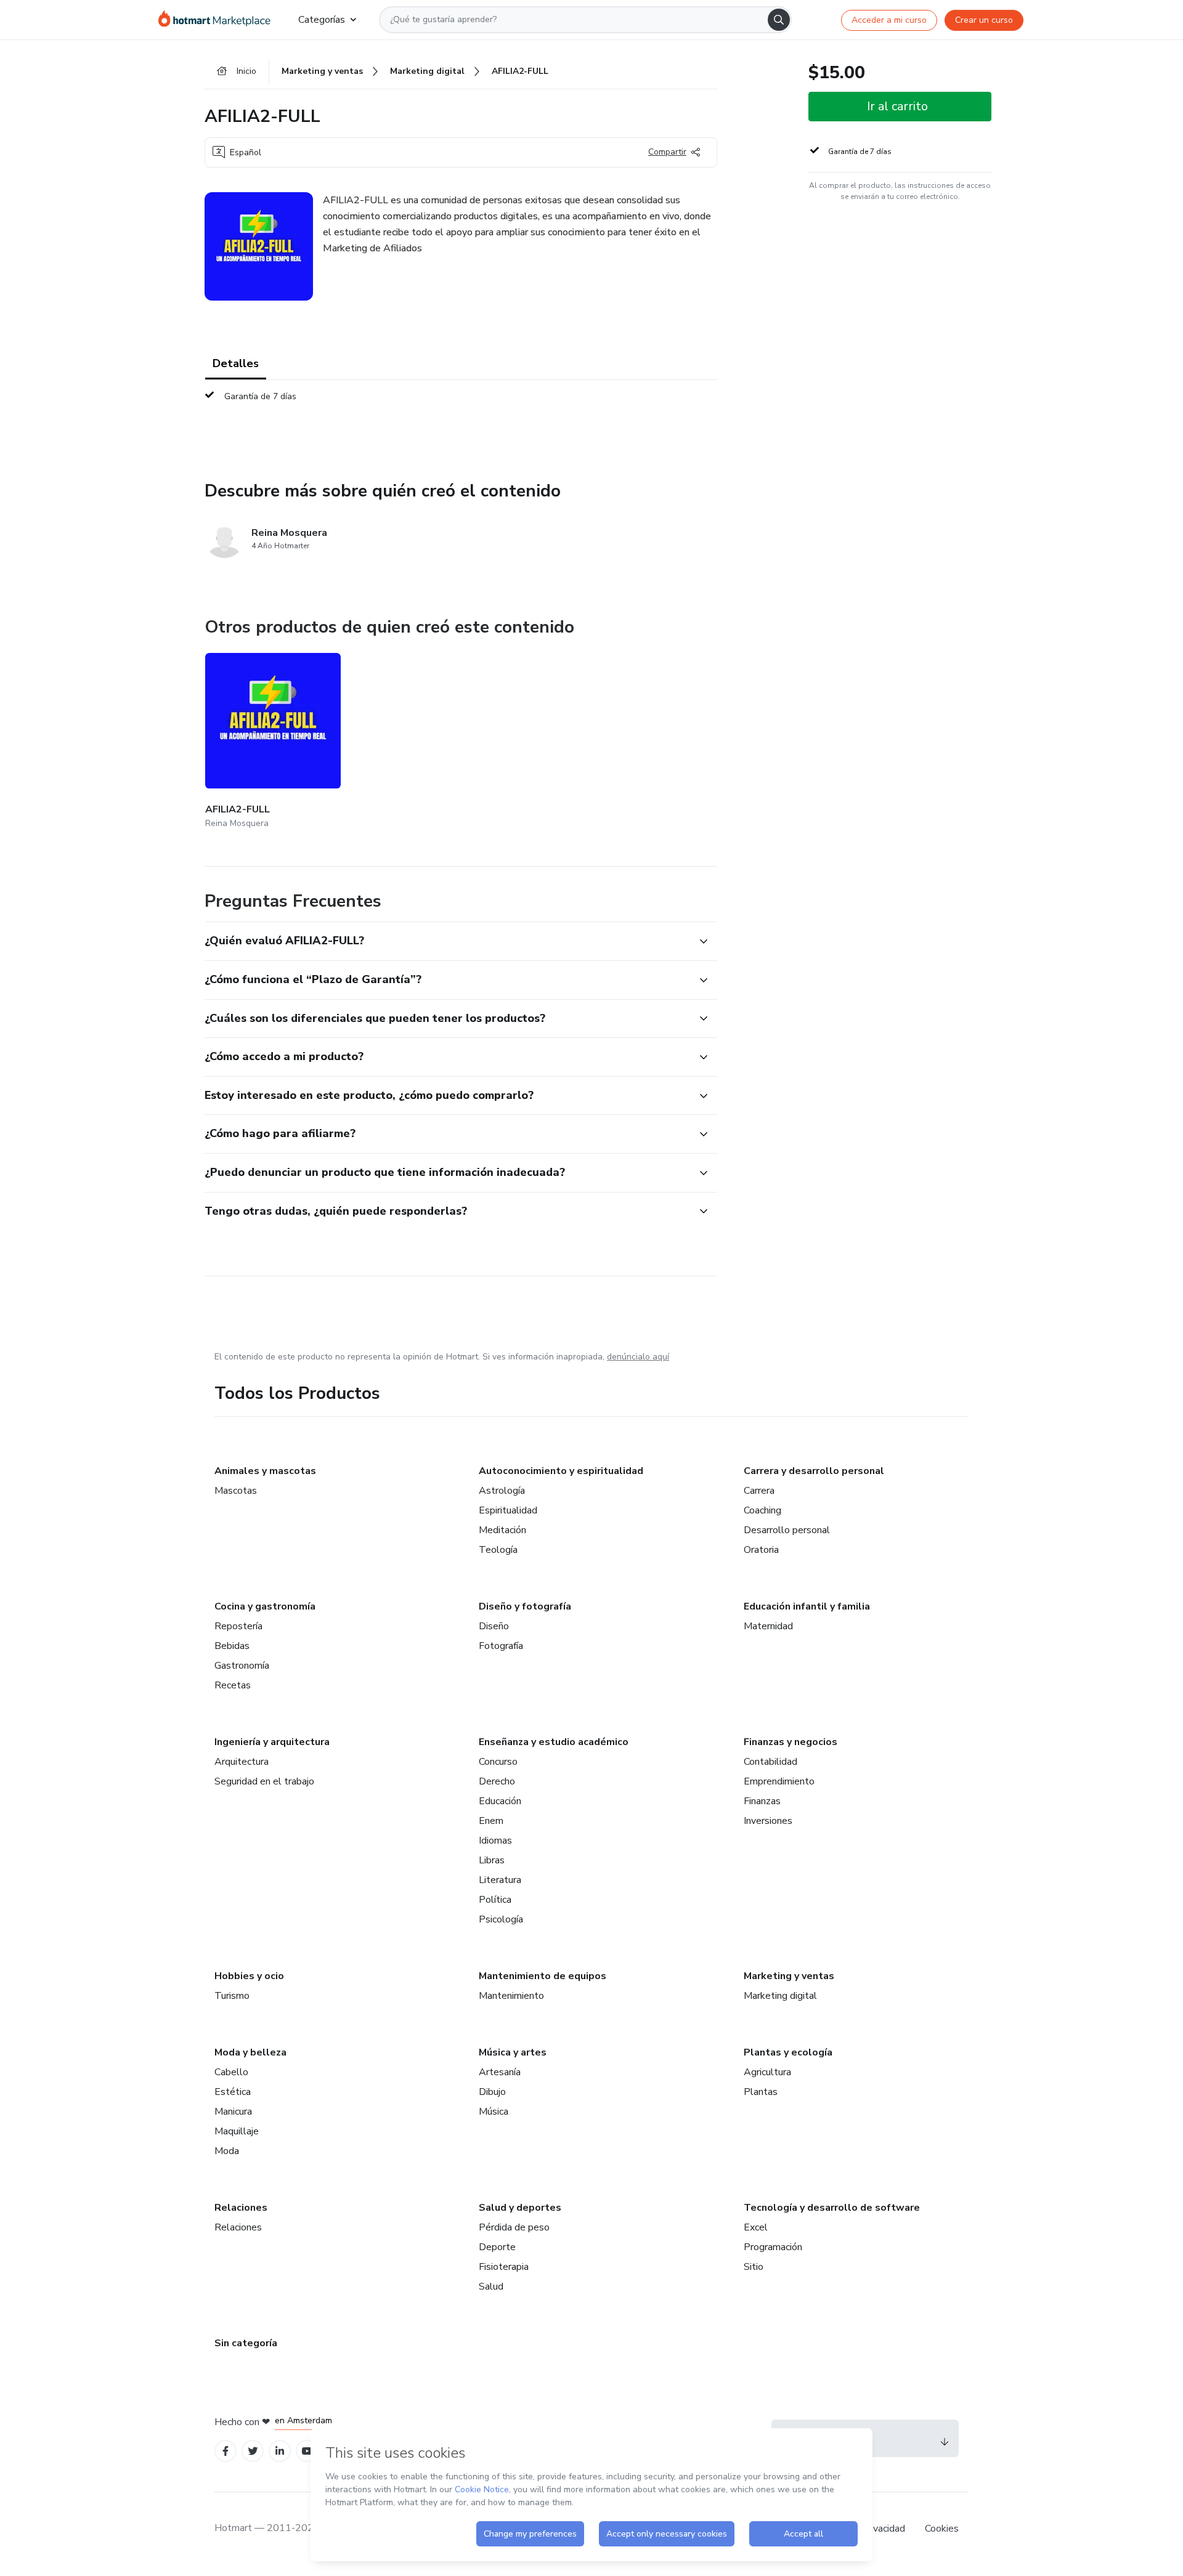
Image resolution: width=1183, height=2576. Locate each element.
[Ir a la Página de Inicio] (218, 20)
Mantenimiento (511, 1996)
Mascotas (236, 1491)
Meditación (502, 1530)
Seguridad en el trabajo (264, 1781)
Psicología (501, 1919)
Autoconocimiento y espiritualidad (561, 1471)
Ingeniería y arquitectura (272, 1742)
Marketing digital (780, 1996)
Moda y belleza (250, 2052)
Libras (492, 1860)
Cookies (942, 2529)
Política (495, 1900)
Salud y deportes (520, 2208)
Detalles (236, 363)
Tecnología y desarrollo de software (832, 2208)
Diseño (494, 1626)
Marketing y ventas (789, 1976)
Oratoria (761, 1550)
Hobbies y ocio (249, 1976)
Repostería (238, 1626)
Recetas (233, 1685)
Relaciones (241, 2208)
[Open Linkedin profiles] (280, 2451)
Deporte (497, 2247)
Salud (491, 2286)
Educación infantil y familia (807, 1606)
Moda (227, 2151)
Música (494, 2112)
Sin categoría (246, 2343)
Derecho (497, 1781)
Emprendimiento (779, 1781)
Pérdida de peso (514, 2227)
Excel (756, 2227)
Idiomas (495, 1841)
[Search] (779, 20)
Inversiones (768, 1821)
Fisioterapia (504, 2267)
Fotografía (501, 1646)
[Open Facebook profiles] (226, 2451)
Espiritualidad (508, 1510)
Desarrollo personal (787, 1530)
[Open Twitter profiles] (253, 2451)
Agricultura (767, 2072)
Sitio (754, 2267)
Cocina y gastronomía (265, 1606)
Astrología (502, 1491)
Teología (498, 1550)
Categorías (322, 20)
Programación (773, 2247)
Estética (233, 2092)
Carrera (759, 1491)
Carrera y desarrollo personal (814, 1471)
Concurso (498, 1762)
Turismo (232, 1996)
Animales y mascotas (265, 1471)
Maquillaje (237, 2131)
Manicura (233, 2112)
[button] (447, 941)
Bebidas (232, 1646)
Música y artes (513, 2052)
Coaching (762, 1510)
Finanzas (762, 1801)
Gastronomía (242, 1666)
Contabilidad (770, 1762)
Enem (491, 1821)
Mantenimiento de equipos (543, 1976)
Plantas (761, 2092)
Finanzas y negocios (791, 1742)
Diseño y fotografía (525, 1606)
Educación (500, 1801)
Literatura (500, 1880)
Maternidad (768, 1626)
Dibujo (492, 2092)
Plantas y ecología (788, 2052)
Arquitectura (242, 1762)
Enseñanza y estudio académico (554, 1742)
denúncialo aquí (638, 1357)
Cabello (231, 2072)
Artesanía (500, 2072)
